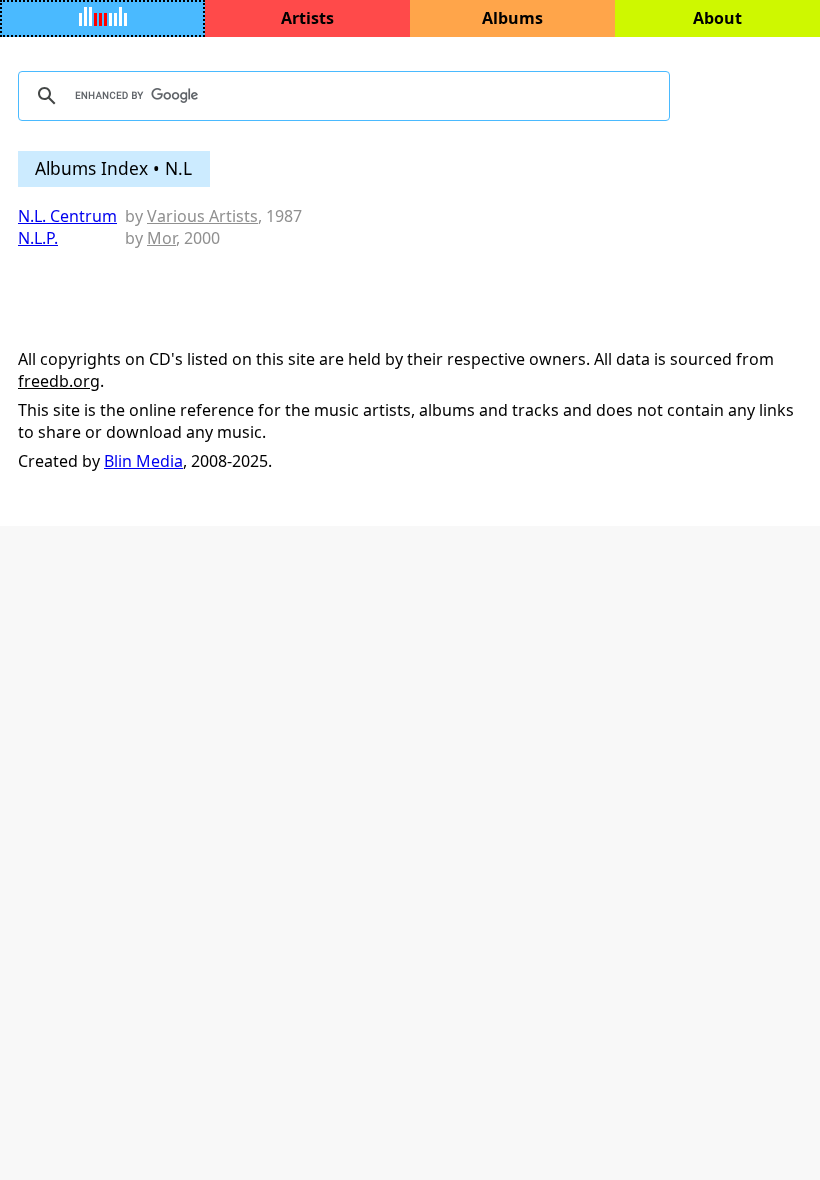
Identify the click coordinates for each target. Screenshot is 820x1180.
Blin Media (143, 461)
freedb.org (59, 381)
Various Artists (202, 216)
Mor (161, 238)
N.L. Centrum (67, 216)
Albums (512, 18)
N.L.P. (38, 238)
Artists (307, 18)
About (717, 18)
